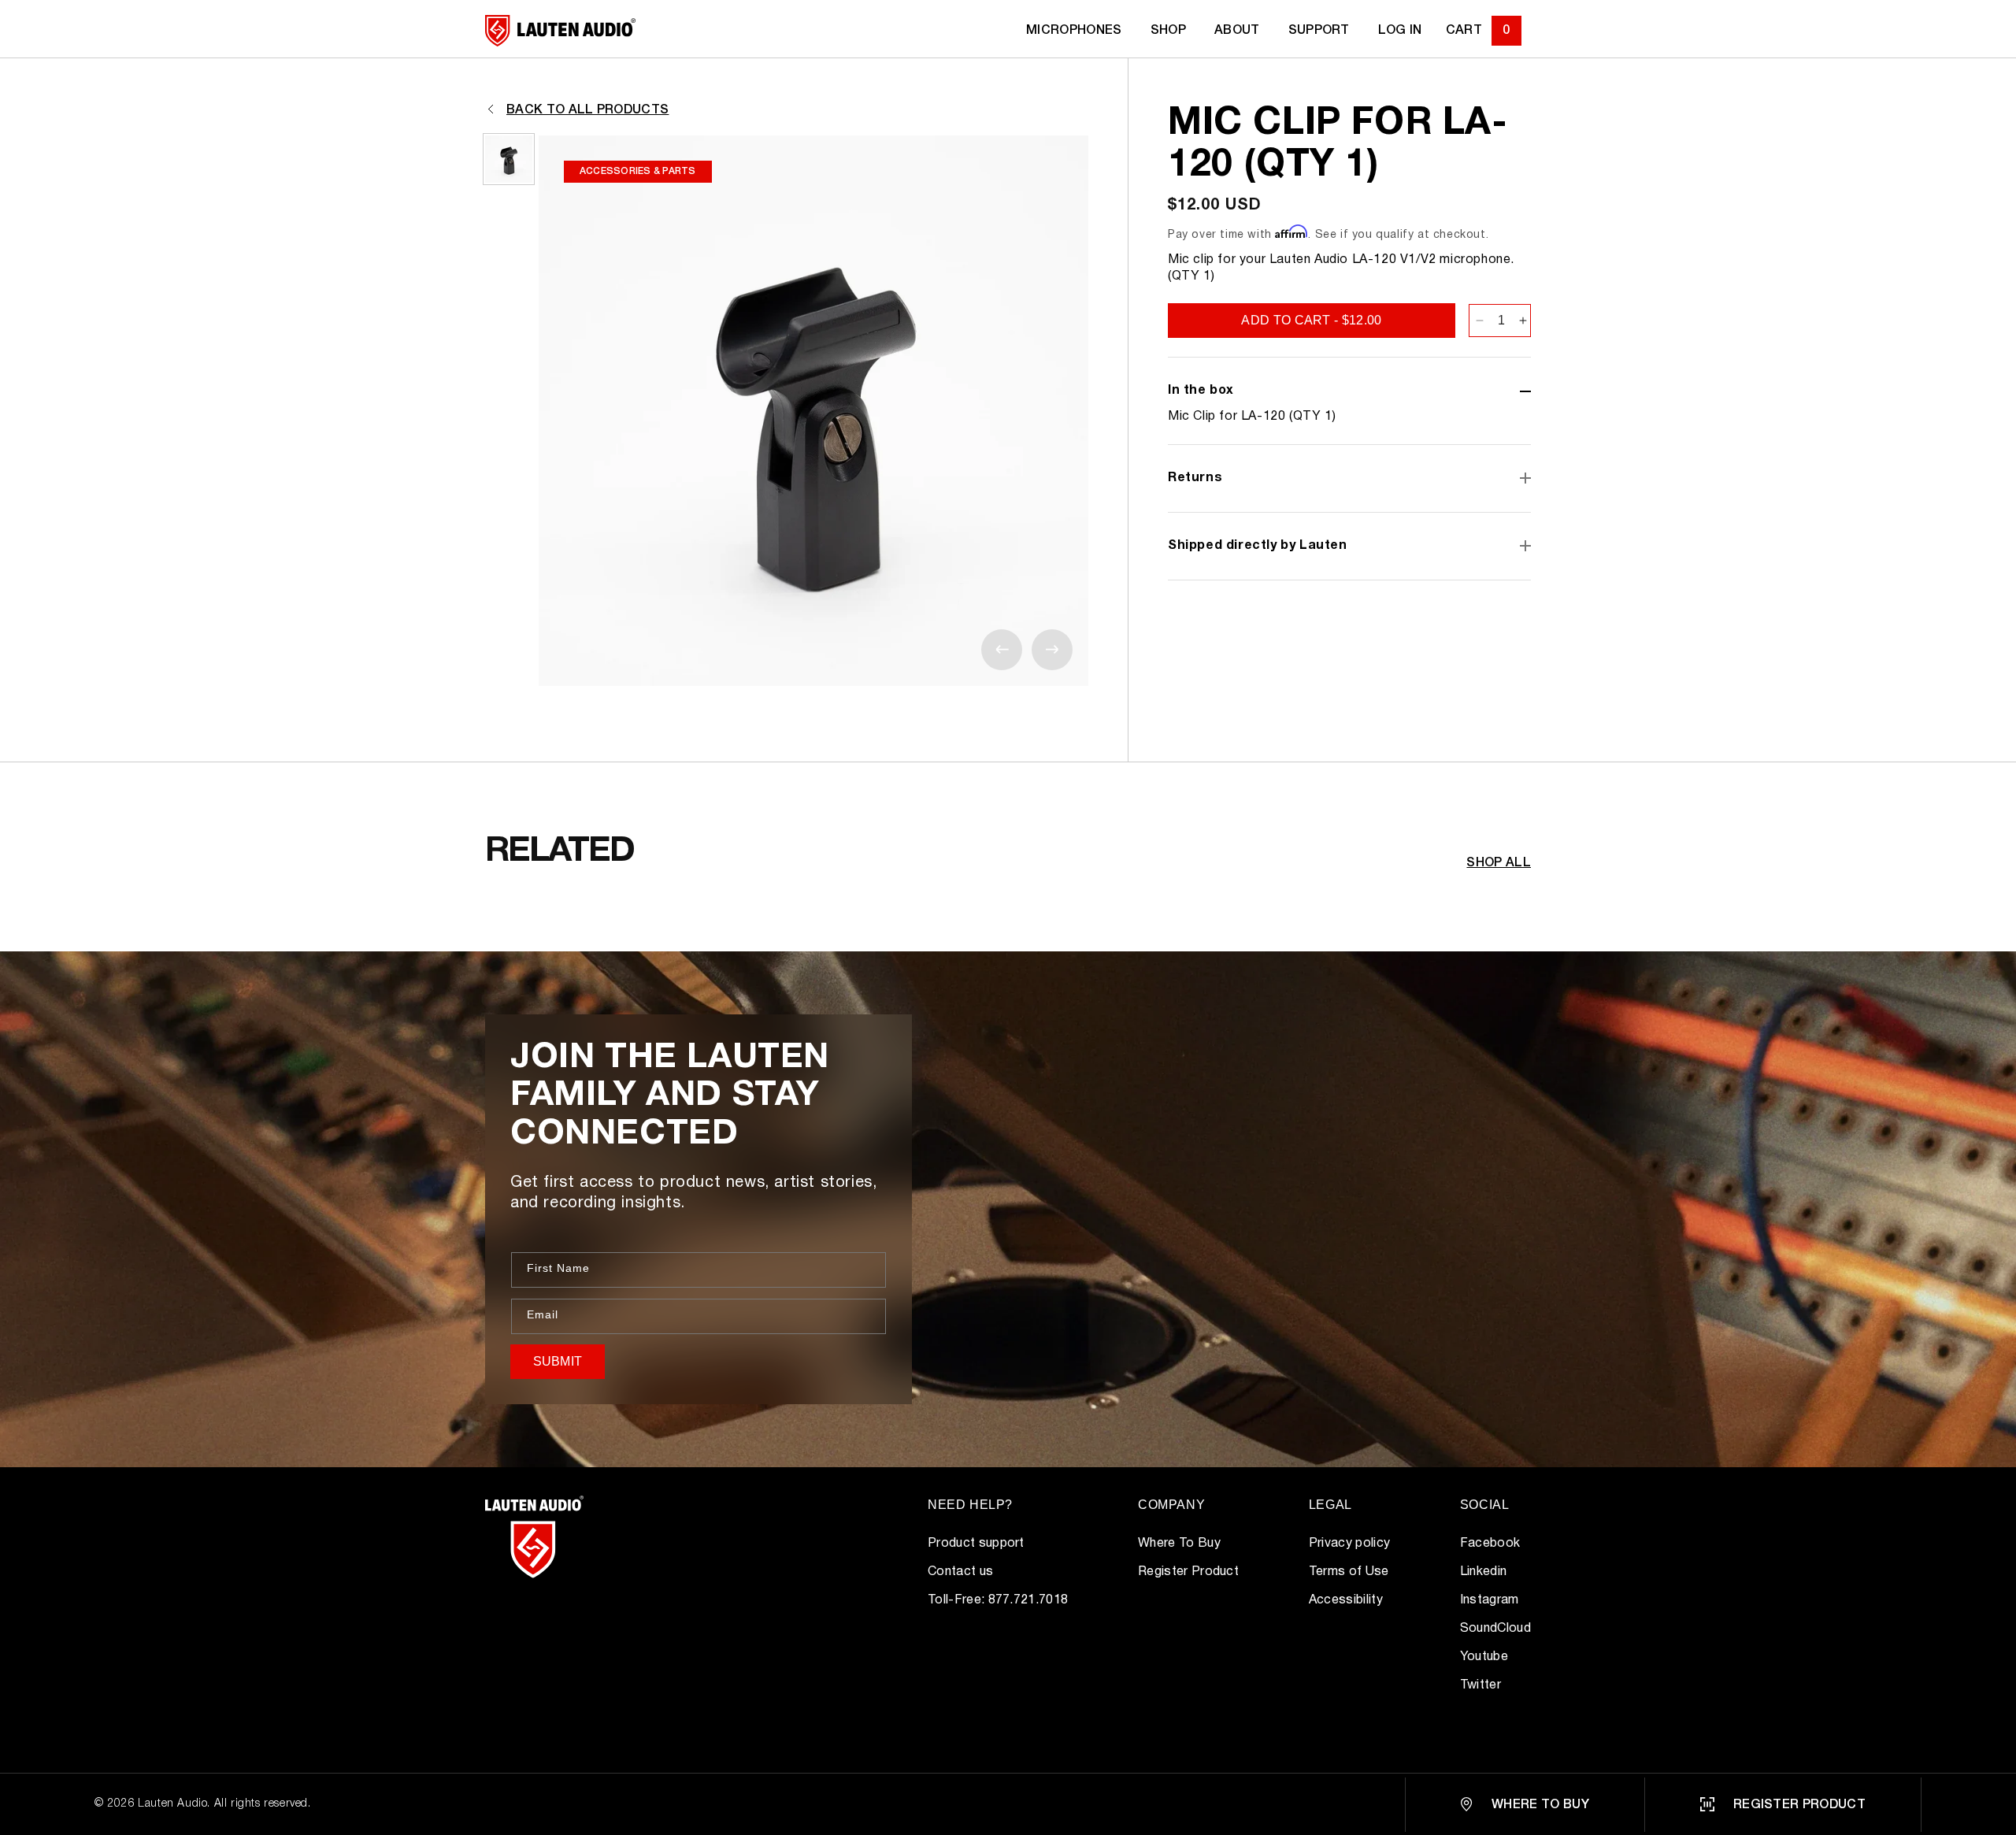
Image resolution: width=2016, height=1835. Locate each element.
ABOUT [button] (1237, 31)
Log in (1400, 31)
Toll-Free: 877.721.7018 (998, 1600)
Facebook (1490, 1544)
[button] (1484, 31)
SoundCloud (1495, 1629)
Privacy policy (1349, 1544)
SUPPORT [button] (1319, 31)
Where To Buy (1179, 1544)
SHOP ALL (1499, 863)
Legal (1330, 1505)
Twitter (1480, 1685)
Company (1171, 1505)
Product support (976, 1544)
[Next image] (1052, 650)
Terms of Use (1349, 1572)
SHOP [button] (1168, 31)
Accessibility (1346, 1600)
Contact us (960, 1572)
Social (1485, 1505)
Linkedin (1484, 1572)
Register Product (1188, 1572)
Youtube (1484, 1657)
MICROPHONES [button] (1074, 31)
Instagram (1490, 1600)
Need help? (970, 1505)
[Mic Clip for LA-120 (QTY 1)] (509, 159)
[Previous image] (1002, 650)
